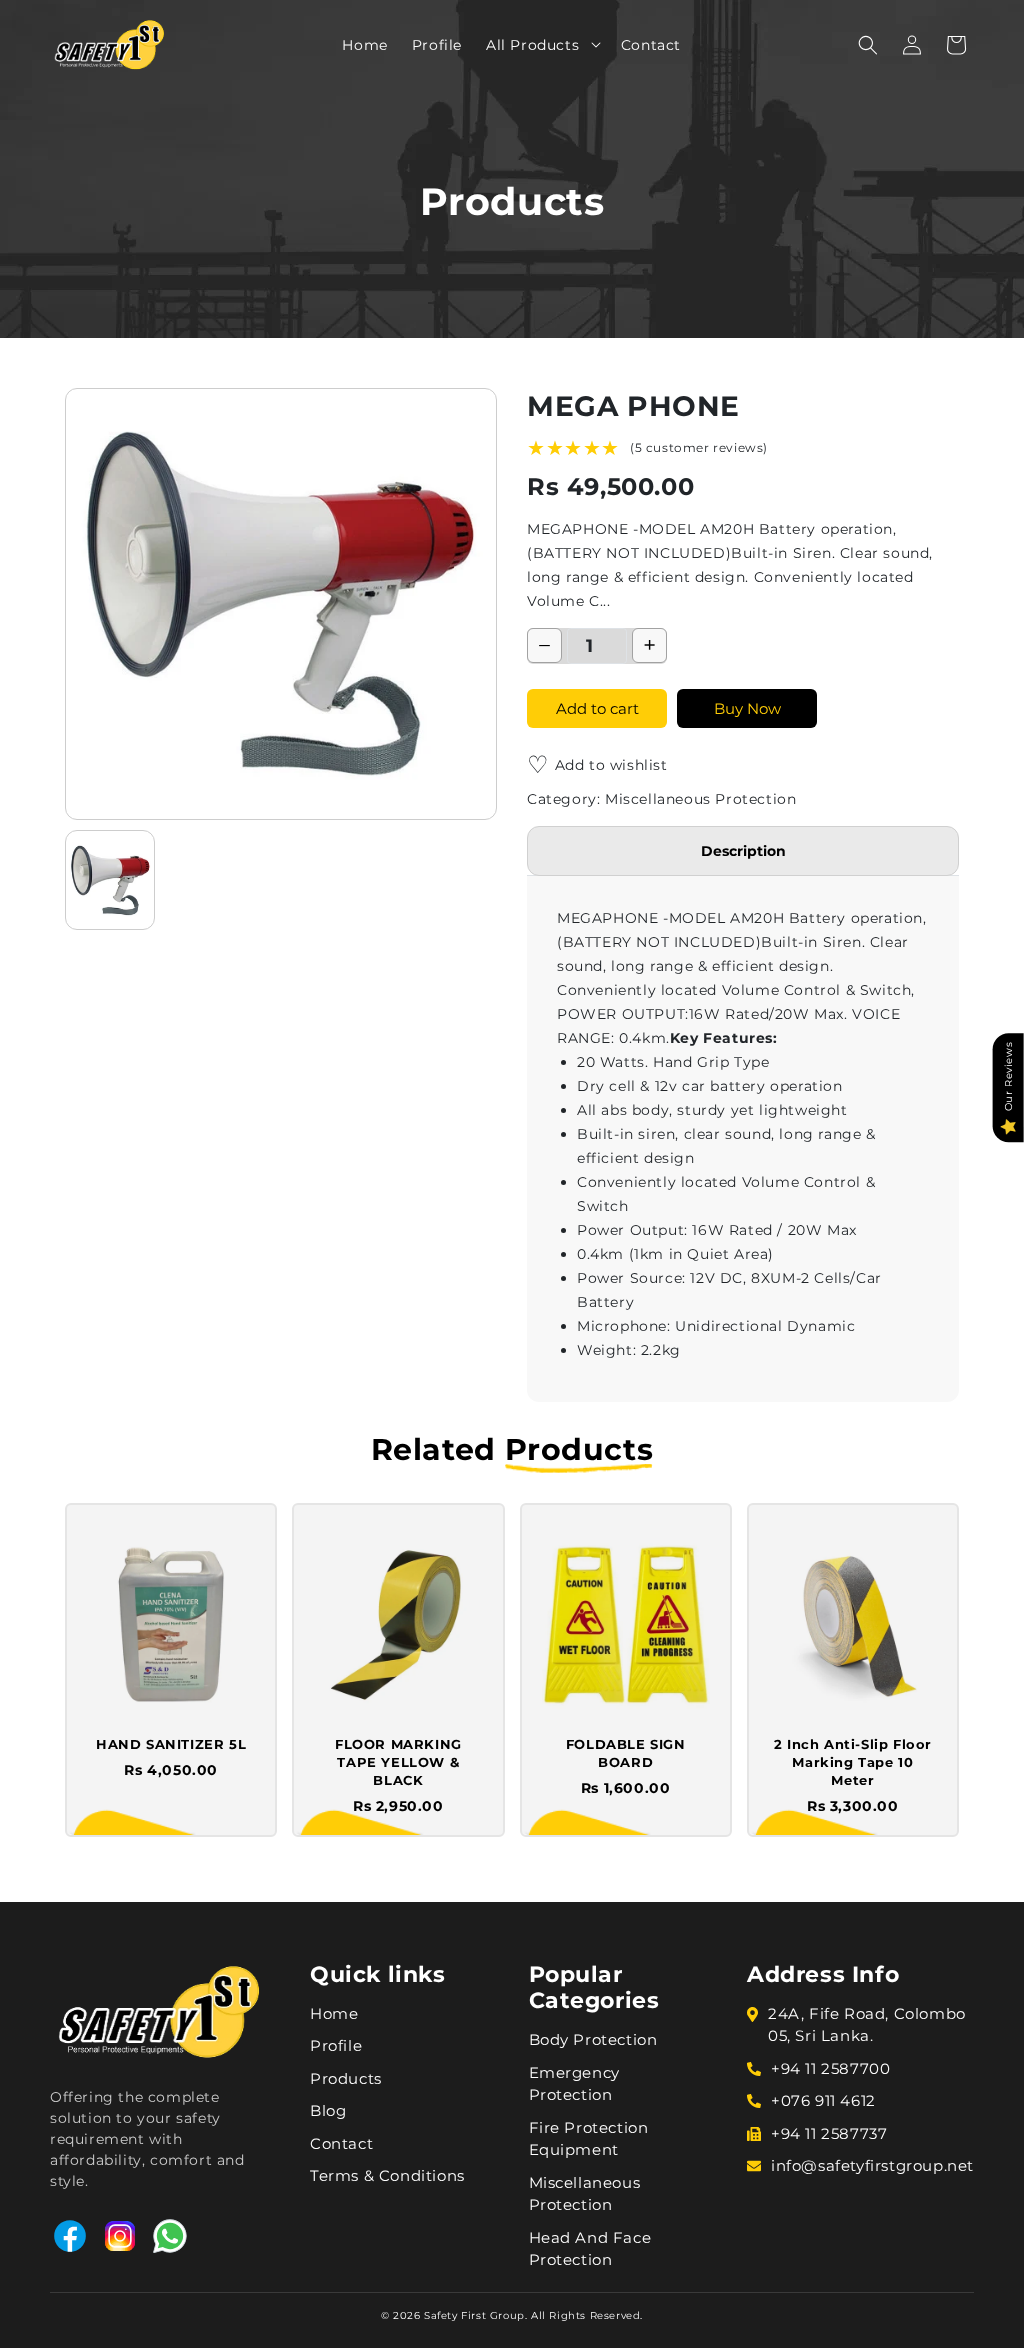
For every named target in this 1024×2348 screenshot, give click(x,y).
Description (743, 851)
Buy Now (747, 708)
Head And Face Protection (590, 2249)
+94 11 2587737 (829, 2133)
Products (346, 2078)
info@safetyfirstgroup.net (872, 2165)
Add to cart (597, 708)
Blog (328, 2110)
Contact (341, 2143)
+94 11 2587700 (830, 2068)
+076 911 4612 (823, 2100)
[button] (589, 44)
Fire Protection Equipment (589, 2139)
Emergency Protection (574, 2084)
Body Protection (593, 2039)
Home (334, 2013)
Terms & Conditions (387, 2175)
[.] (589, 44)
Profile (336, 2045)
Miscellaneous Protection (585, 2194)
